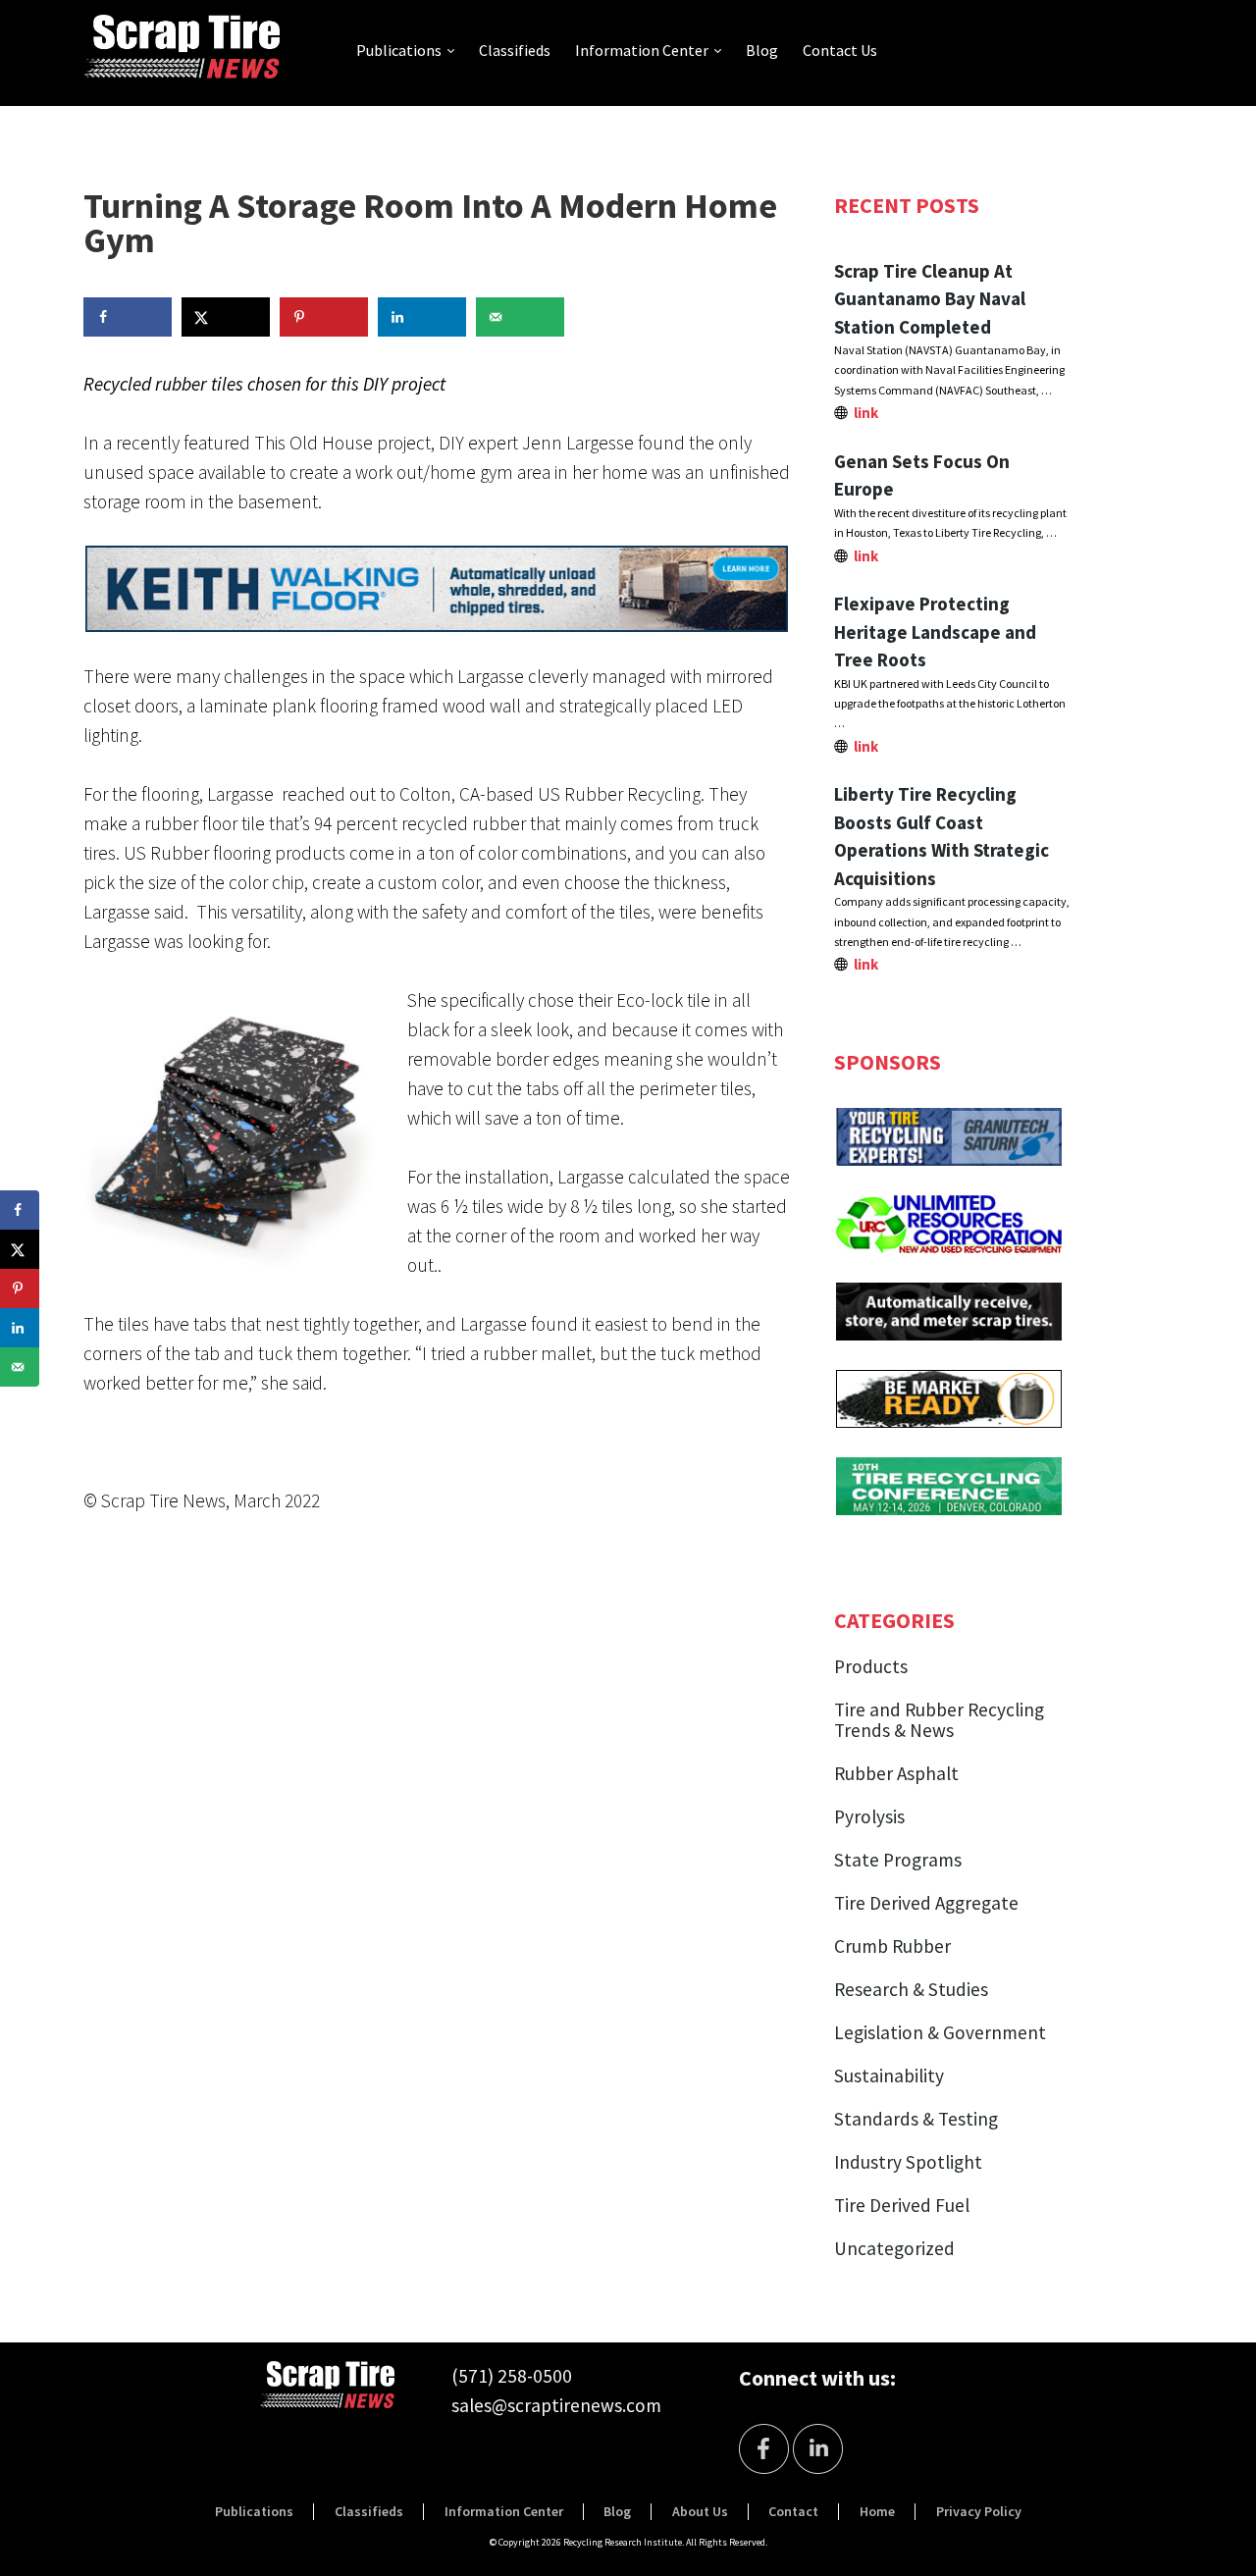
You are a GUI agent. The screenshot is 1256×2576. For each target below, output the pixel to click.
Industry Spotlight (908, 2162)
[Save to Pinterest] (324, 317)
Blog (762, 50)
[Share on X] (226, 317)
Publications (399, 50)
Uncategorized (894, 2248)
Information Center (642, 50)
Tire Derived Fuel (902, 2205)
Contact (793, 2511)
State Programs (898, 1860)
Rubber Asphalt (896, 1773)
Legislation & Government (940, 2032)
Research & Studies (911, 1989)
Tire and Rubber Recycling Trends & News (939, 1720)
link (866, 413)
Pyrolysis (869, 1816)
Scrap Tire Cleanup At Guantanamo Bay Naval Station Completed (930, 299)
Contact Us (840, 50)
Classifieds (515, 50)
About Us (700, 2511)
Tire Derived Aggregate (926, 1903)
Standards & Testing (916, 2119)
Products (871, 1666)
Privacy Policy (979, 2511)
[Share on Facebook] (128, 317)
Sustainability (889, 2076)
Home (877, 2511)
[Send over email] (520, 317)
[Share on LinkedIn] (422, 317)
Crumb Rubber (892, 1946)
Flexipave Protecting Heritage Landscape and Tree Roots (935, 631)
